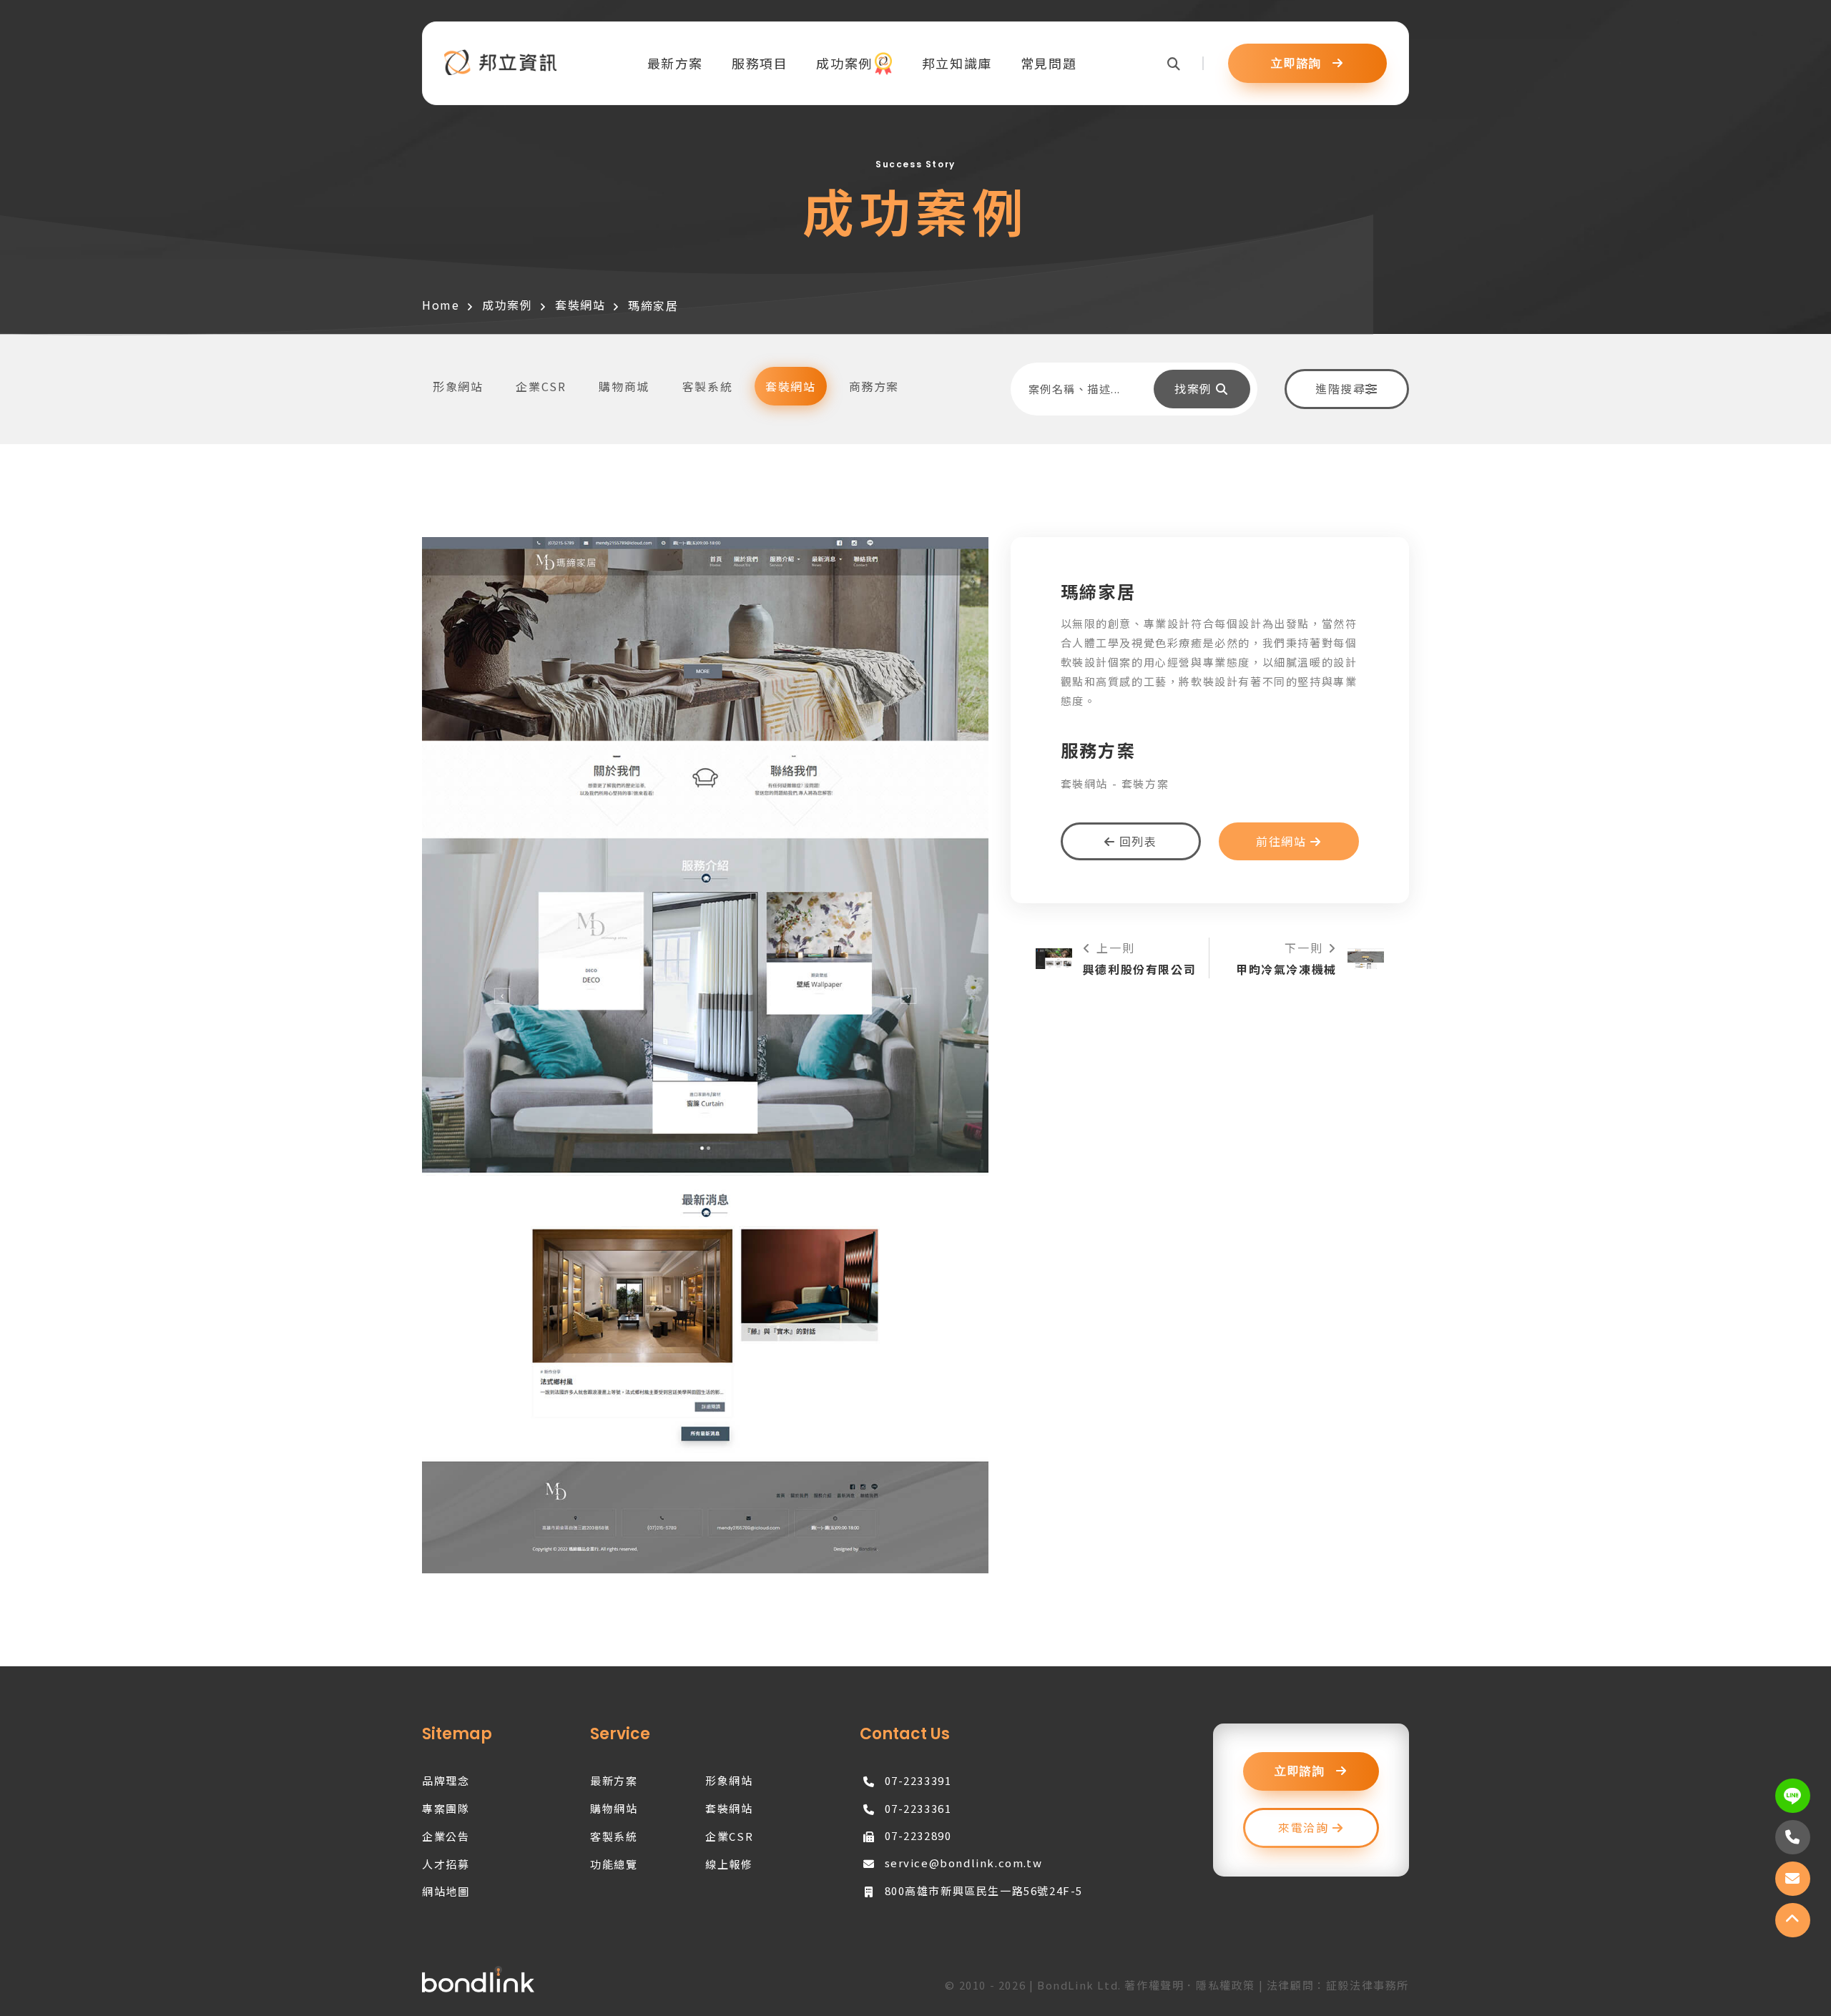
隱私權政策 (1226, 1985)
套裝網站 (580, 305)
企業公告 (446, 1836)
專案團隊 (446, 1808)
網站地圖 (446, 1891)
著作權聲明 (1154, 1985)
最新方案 (675, 63)
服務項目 (760, 63)
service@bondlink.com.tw (964, 1863)
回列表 (1136, 841)
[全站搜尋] (1186, 63)
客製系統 (614, 1836)
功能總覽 (614, 1864)
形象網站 (729, 1780)
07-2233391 (918, 1780)
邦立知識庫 (957, 63)
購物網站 (614, 1808)
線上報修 (729, 1864)
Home (441, 305)
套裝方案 (1145, 783)
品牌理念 (446, 1780)
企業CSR (729, 1836)
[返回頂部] (1793, 1920)
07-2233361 (918, 1808)
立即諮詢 (1298, 64)
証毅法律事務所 (1368, 1985)
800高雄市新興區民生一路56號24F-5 (984, 1890)
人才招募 (446, 1864)
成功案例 (844, 63)
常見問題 (1049, 63)
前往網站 (1283, 841)
